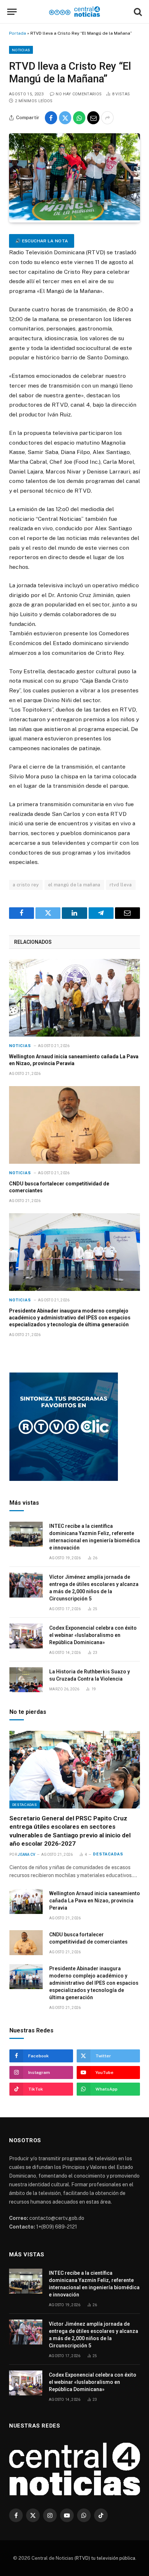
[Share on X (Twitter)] (65, 118)
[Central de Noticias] (75, 12)
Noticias (21, 50)
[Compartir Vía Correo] (93, 118)
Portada (18, 33)
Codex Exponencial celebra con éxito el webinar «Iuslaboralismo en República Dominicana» (93, 1635)
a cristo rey (26, 885)
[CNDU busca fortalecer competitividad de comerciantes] (74, 1125)
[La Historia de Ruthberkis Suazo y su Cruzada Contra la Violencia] (26, 1680)
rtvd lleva (121, 885)
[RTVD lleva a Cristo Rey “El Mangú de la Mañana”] (74, 219)
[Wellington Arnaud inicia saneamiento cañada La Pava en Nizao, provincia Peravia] (74, 998)
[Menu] (12, 12)
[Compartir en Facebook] (51, 118)
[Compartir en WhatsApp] (79, 118)
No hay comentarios (79, 94)
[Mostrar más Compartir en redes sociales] (107, 118)
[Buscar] (137, 12)
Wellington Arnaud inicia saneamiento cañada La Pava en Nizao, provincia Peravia (95, 1901)
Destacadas (25, 1805)
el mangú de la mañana (74, 885)
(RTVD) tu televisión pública (104, 2558)
